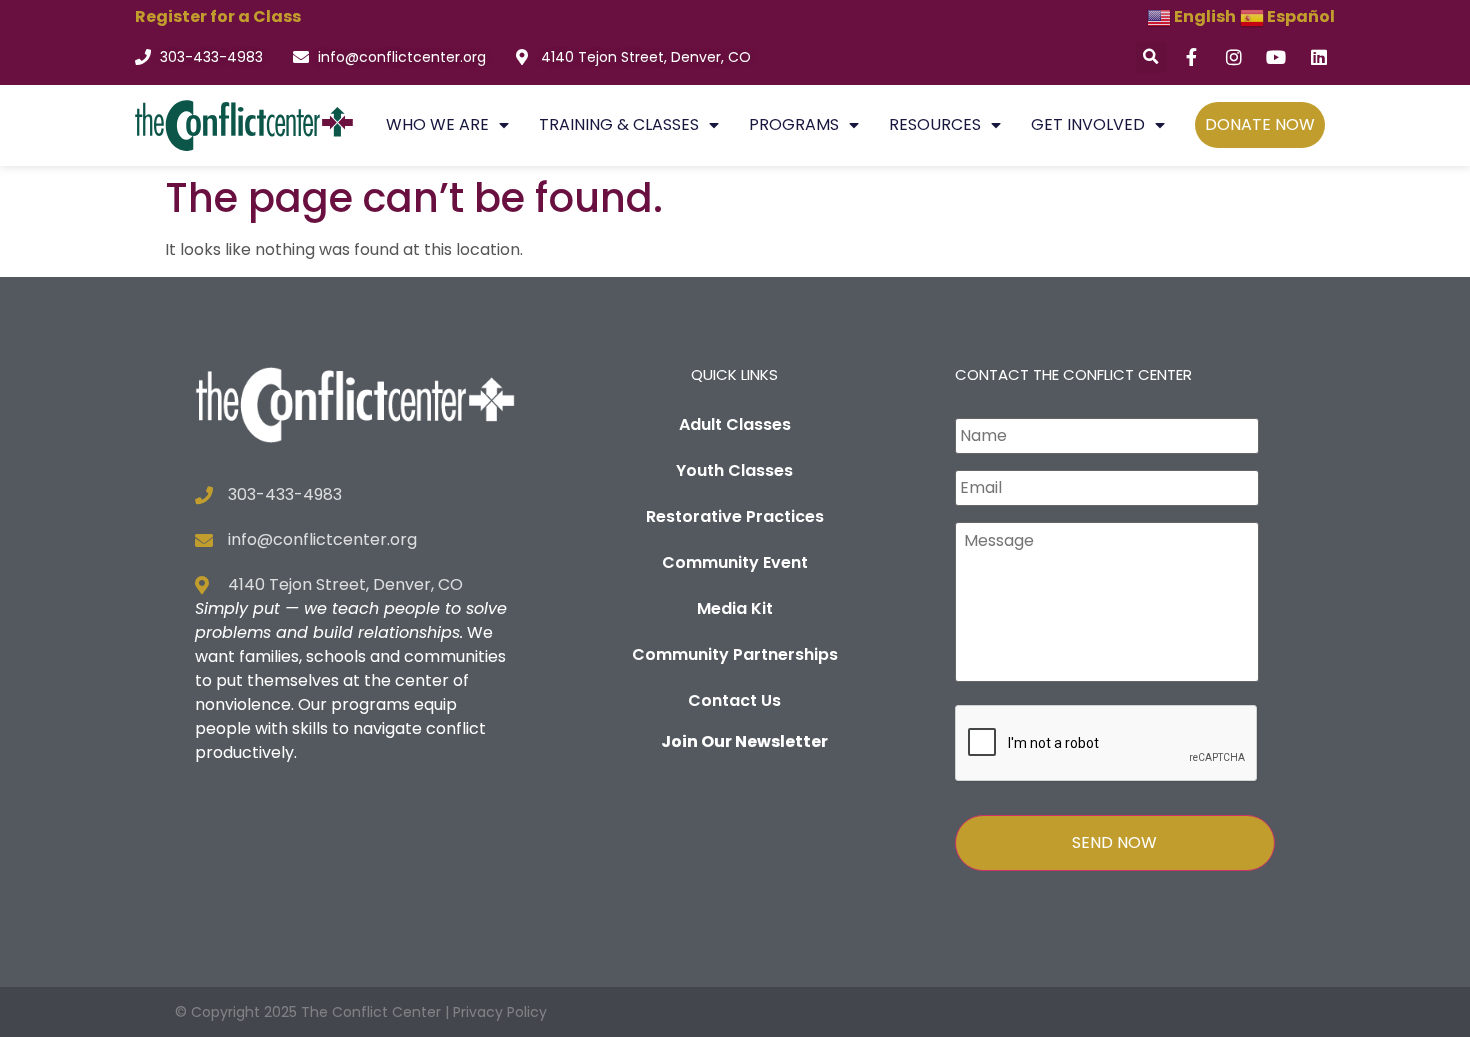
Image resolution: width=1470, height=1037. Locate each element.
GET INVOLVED (1088, 124)
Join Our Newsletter (744, 741)
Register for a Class (218, 16)
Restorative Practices (735, 516)
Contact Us (734, 700)
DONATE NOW (1260, 124)
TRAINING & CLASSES (619, 124)
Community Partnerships (735, 654)
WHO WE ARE (437, 124)
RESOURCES (935, 124)
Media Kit (735, 608)
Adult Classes (735, 424)
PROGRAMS (794, 124)
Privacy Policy (500, 1012)
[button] (1151, 57)
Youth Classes (734, 470)
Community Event (735, 562)
